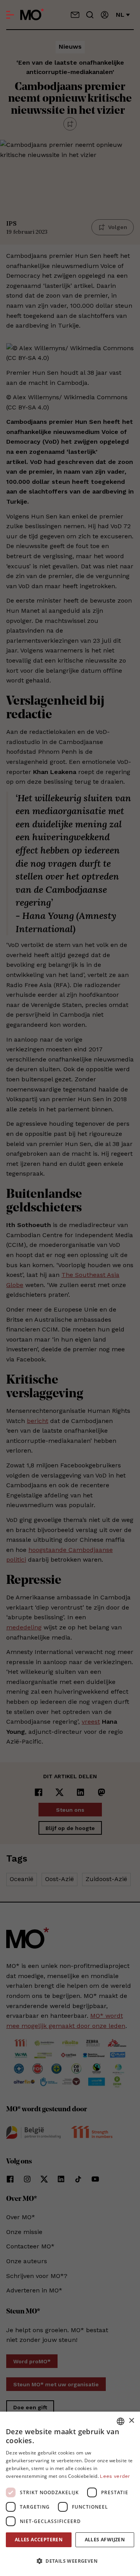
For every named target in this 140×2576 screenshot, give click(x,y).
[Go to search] (90, 15)
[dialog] (70, 2494)
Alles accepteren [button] (39, 2540)
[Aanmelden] (105, 15)
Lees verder (115, 2476)
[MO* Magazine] (32, 15)
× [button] (131, 2421)
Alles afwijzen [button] (105, 2540)
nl (120, 15)
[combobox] (121, 2421)
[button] (70, 2561)
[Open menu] (10, 15)
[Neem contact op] (75, 15)
